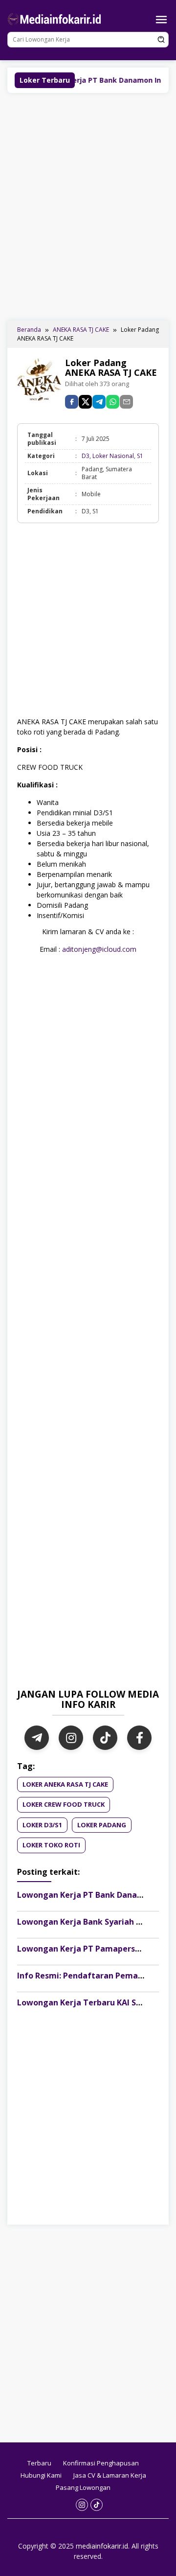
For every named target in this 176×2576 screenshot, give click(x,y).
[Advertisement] (88, 206)
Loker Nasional (113, 456)
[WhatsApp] (113, 402)
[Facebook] (139, 1738)
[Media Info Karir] (56, 18)
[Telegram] (99, 402)
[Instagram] (71, 1738)
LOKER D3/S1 (42, 1825)
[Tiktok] (97, 2505)
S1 (140, 456)
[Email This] (126, 402)
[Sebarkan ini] (72, 402)
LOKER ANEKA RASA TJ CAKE (65, 1784)
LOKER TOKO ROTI (51, 1845)
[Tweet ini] (85, 402)
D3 (86, 456)
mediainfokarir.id (102, 2546)
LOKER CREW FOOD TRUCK (64, 1804)
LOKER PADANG (102, 1825)
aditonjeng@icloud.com (99, 949)
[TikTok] (105, 1738)
